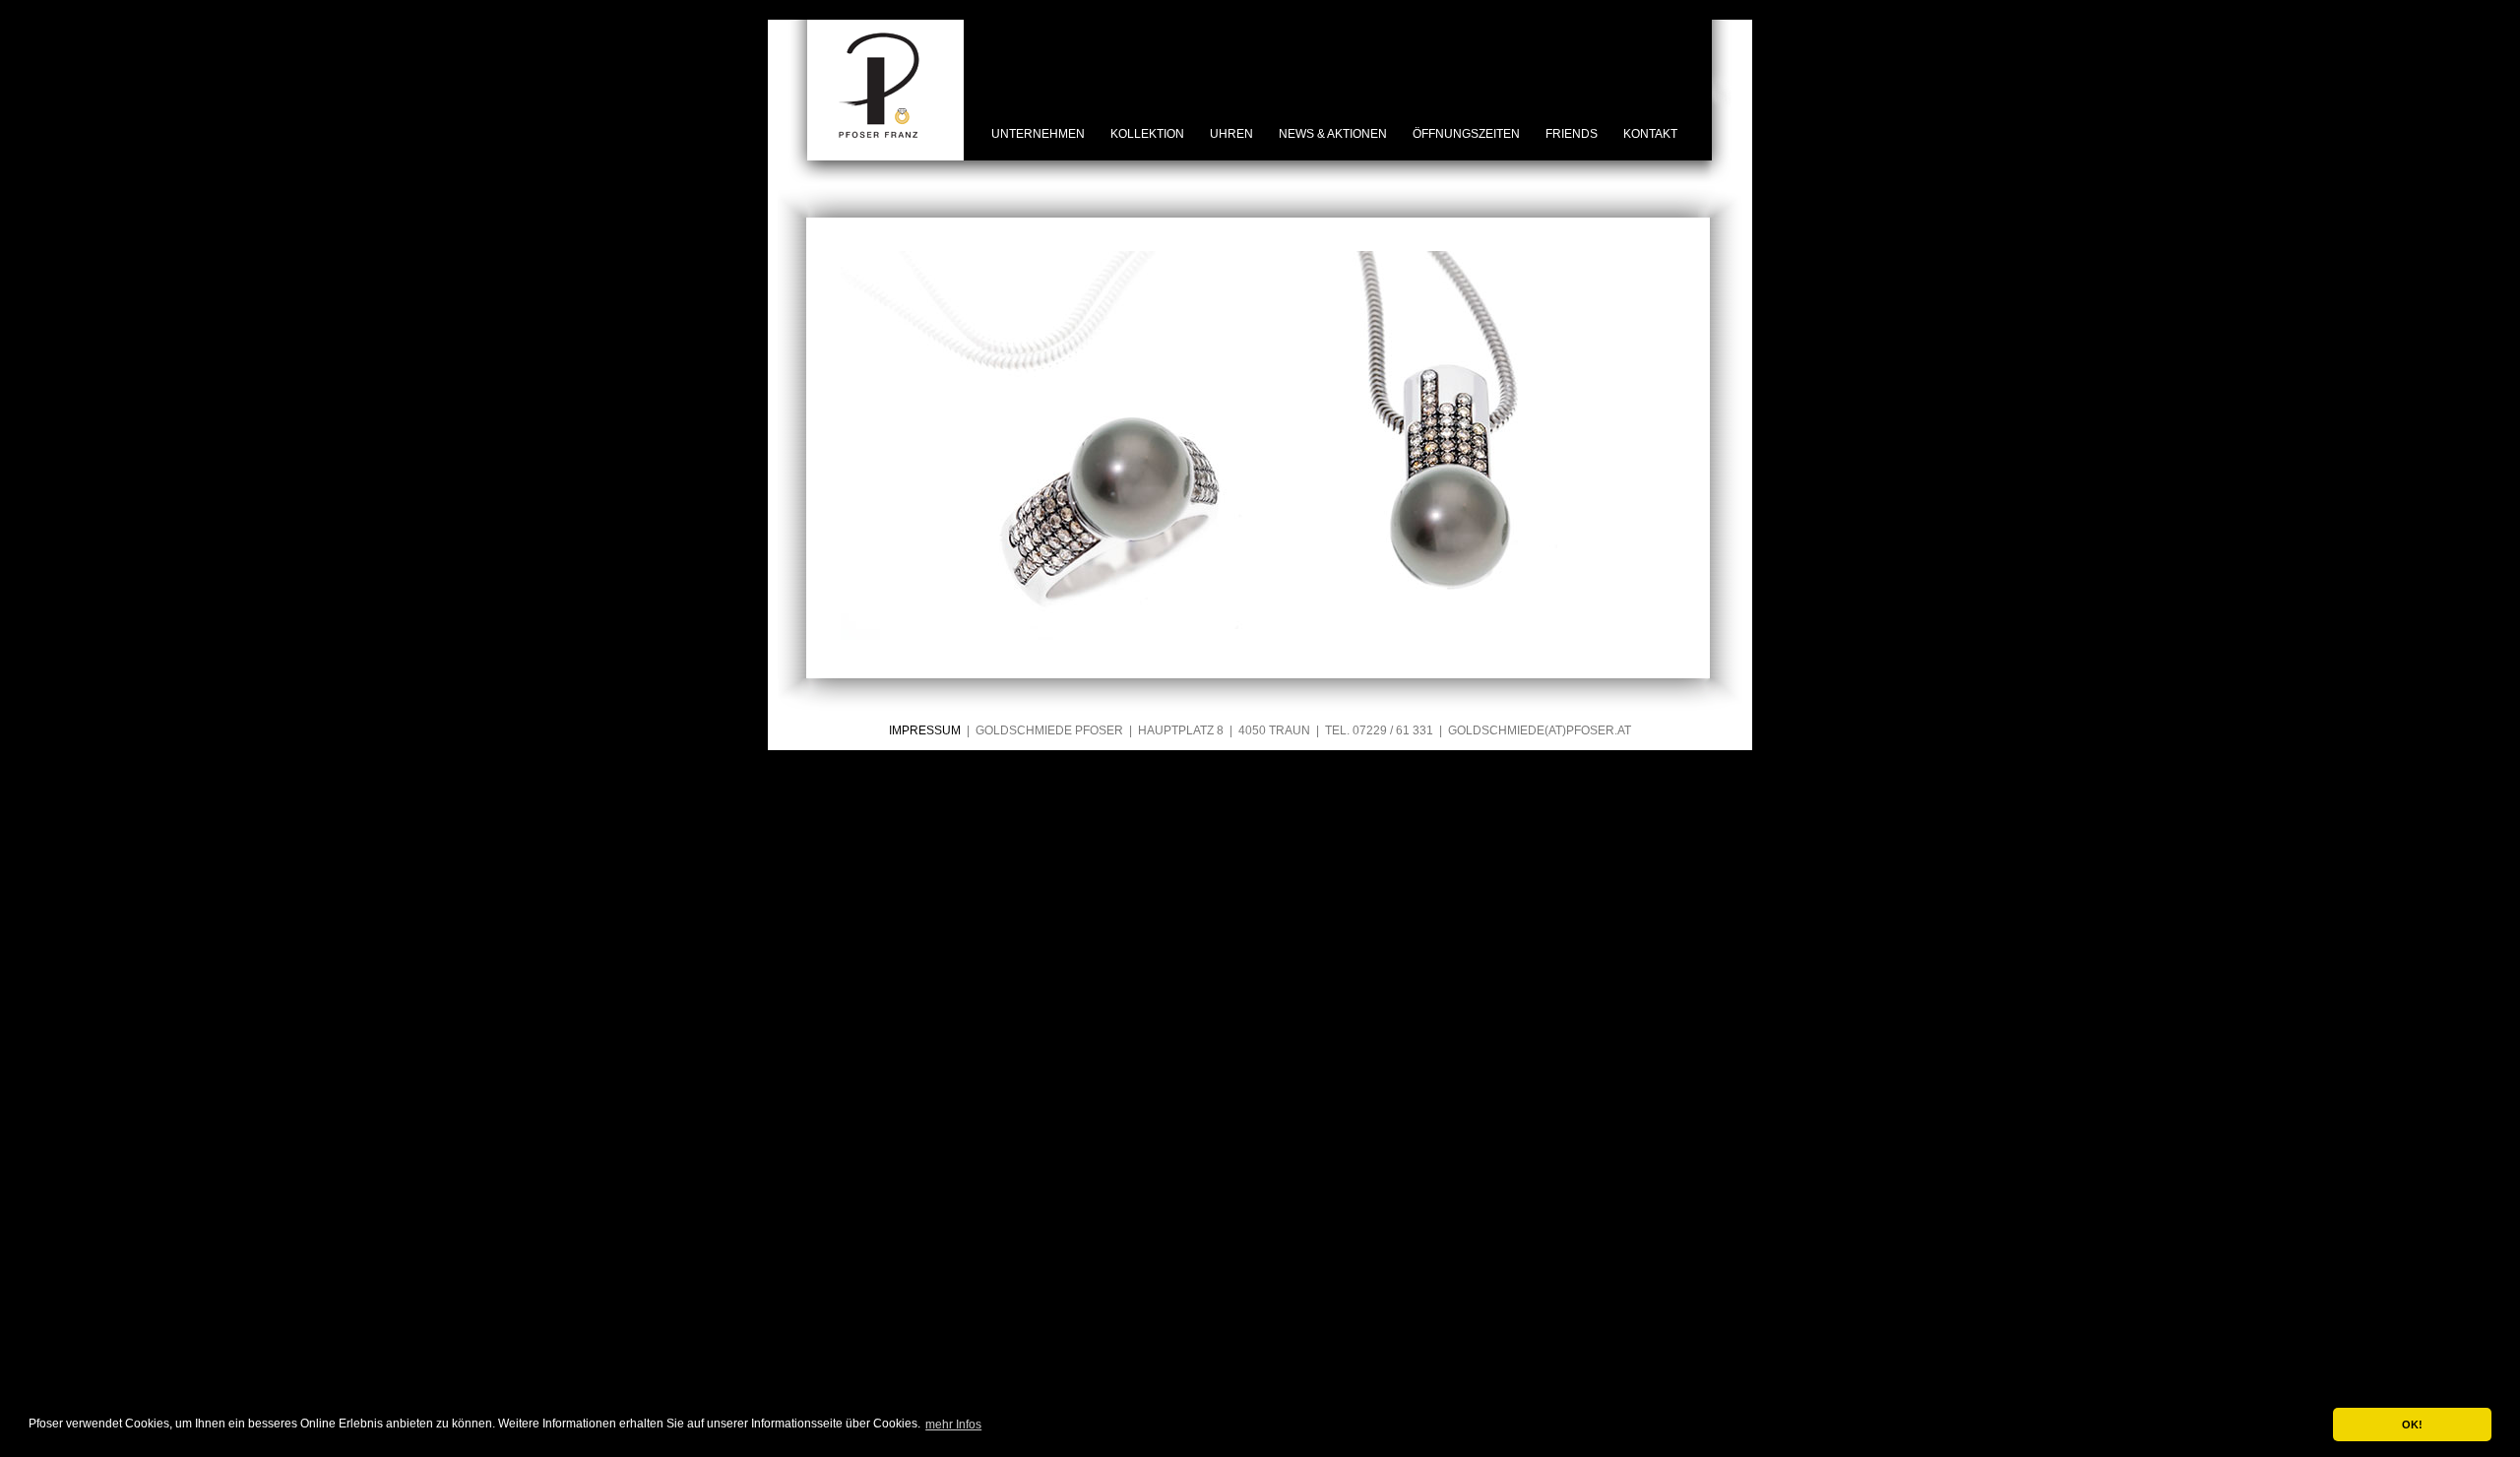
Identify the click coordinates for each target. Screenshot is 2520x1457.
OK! (2412, 1425)
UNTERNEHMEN (1038, 134)
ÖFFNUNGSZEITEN (1466, 134)
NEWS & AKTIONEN (1333, 134)
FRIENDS (1572, 134)
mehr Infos (953, 1425)
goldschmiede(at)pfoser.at (1540, 730)
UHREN (1231, 134)
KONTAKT (1650, 134)
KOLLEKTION (1147, 134)
